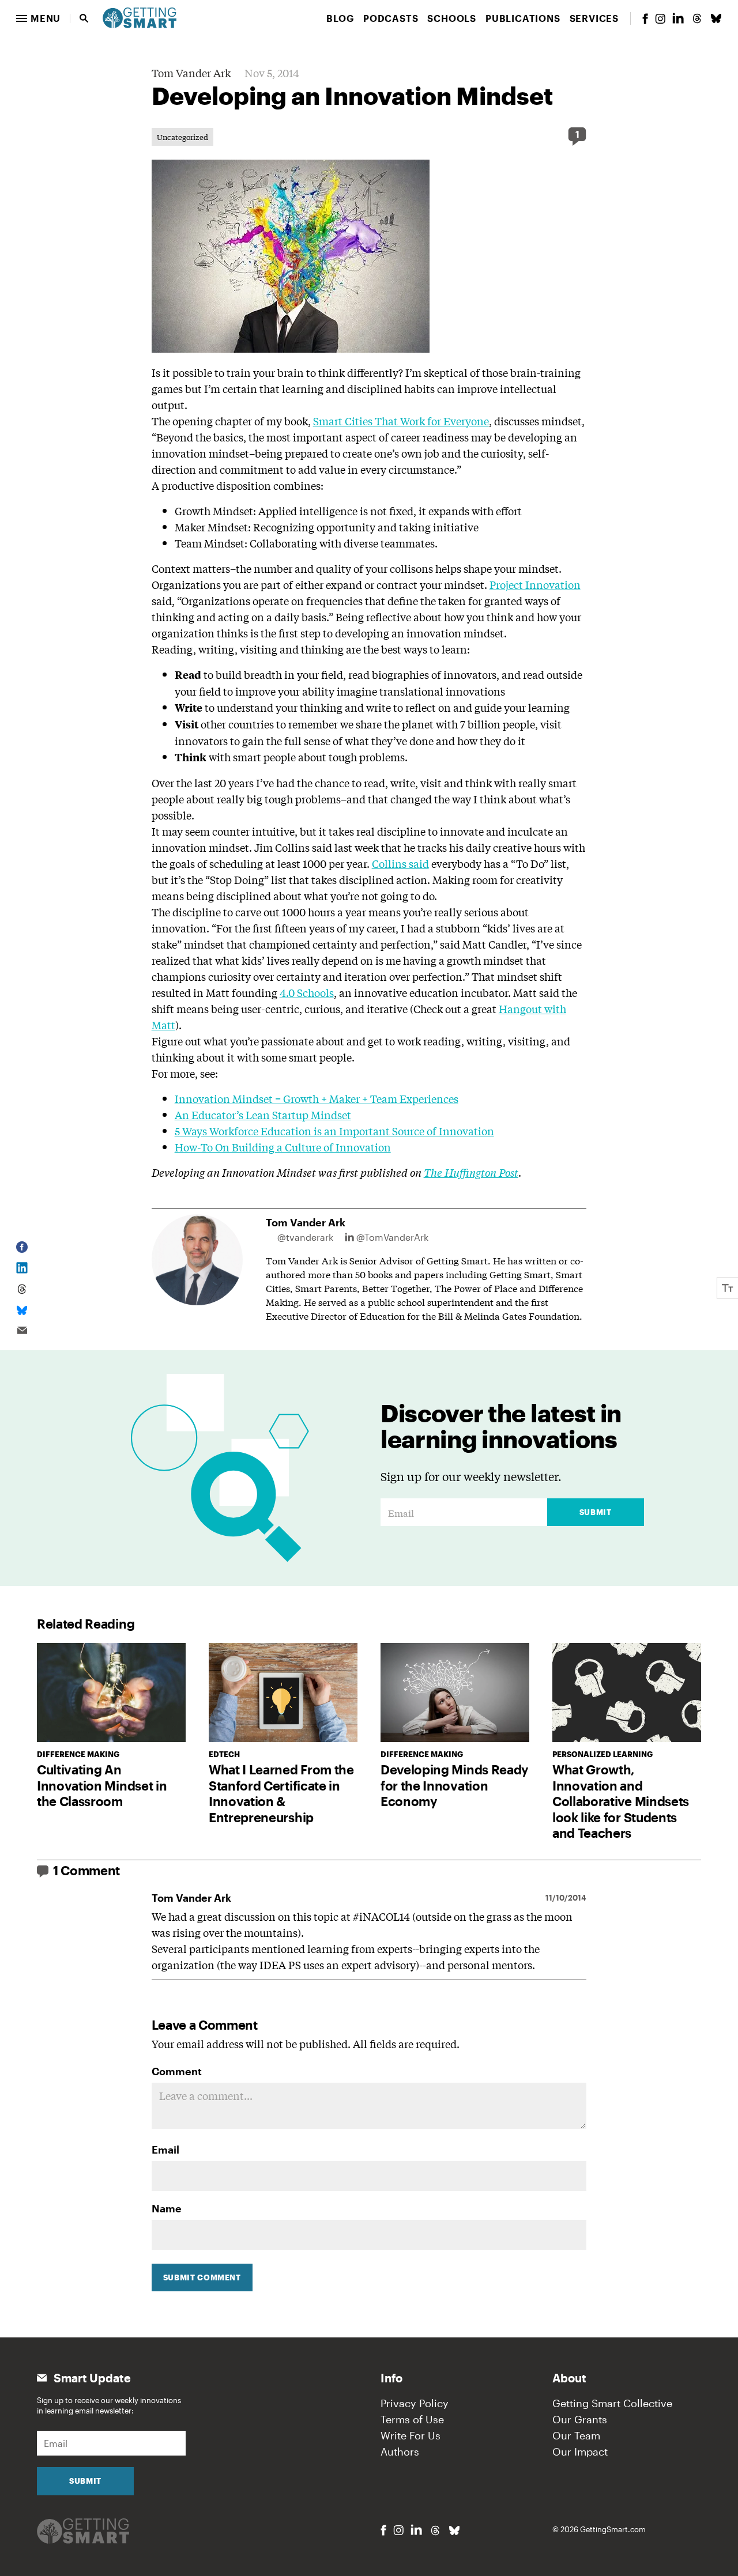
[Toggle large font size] (728, 1288)
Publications (523, 18)
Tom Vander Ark (191, 73)
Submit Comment (202, 2277)
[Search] (84, 18)
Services (594, 18)
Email (165, 2150)
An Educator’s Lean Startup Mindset (263, 1115)
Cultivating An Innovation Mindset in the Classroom (102, 1785)
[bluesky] (716, 18)
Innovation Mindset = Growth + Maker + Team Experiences (317, 1098)
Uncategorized (182, 137)
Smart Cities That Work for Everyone (401, 421)
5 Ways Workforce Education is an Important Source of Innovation (334, 1131)
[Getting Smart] (140, 17)
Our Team (576, 2435)
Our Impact (580, 2452)
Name (167, 2208)
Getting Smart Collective (612, 2403)
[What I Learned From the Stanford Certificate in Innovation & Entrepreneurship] (283, 1693)
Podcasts (391, 18)
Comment (177, 2071)
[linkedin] (678, 18)
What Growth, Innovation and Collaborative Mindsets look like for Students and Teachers (621, 1801)
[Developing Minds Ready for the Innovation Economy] (455, 1693)
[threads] (697, 18)
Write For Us (411, 2435)
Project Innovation (535, 584)
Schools (452, 18)
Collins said (400, 863)
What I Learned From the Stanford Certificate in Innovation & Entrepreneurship (281, 1793)
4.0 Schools (307, 992)
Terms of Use (412, 2419)
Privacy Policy (415, 2403)
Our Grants (580, 2419)
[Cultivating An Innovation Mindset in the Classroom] (111, 1693)
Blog (340, 18)
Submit (596, 1512)
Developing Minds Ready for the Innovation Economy (454, 1785)
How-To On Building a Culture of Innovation (283, 1147)
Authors (400, 2452)
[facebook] (645, 19)
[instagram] (660, 19)
